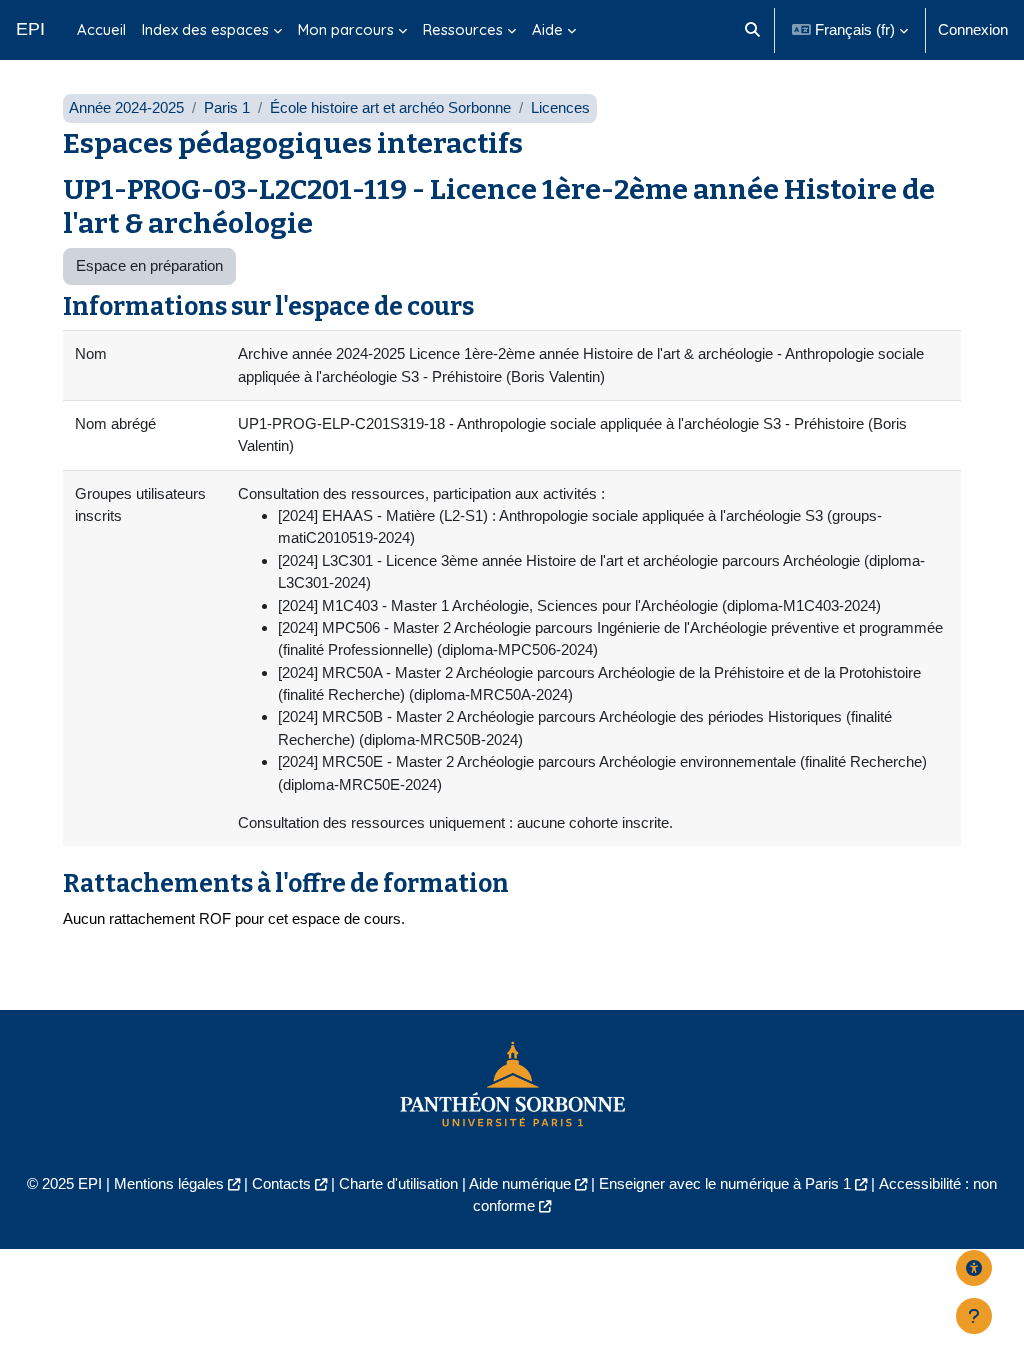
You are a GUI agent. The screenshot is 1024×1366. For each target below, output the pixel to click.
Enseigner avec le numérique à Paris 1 (725, 1183)
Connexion (973, 29)
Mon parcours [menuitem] (346, 29)
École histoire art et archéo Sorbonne (390, 107)
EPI (30, 29)
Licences (560, 107)
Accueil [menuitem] (101, 29)
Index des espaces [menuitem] (205, 29)
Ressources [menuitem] (463, 29)
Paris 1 (227, 107)
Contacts (281, 1183)
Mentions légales (169, 1183)
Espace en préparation (149, 265)
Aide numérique (520, 1183)
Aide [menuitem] (547, 29)
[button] (752, 30)
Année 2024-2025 (126, 107)
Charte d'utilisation (398, 1183)
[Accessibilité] (974, 1268)
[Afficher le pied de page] (974, 1316)
